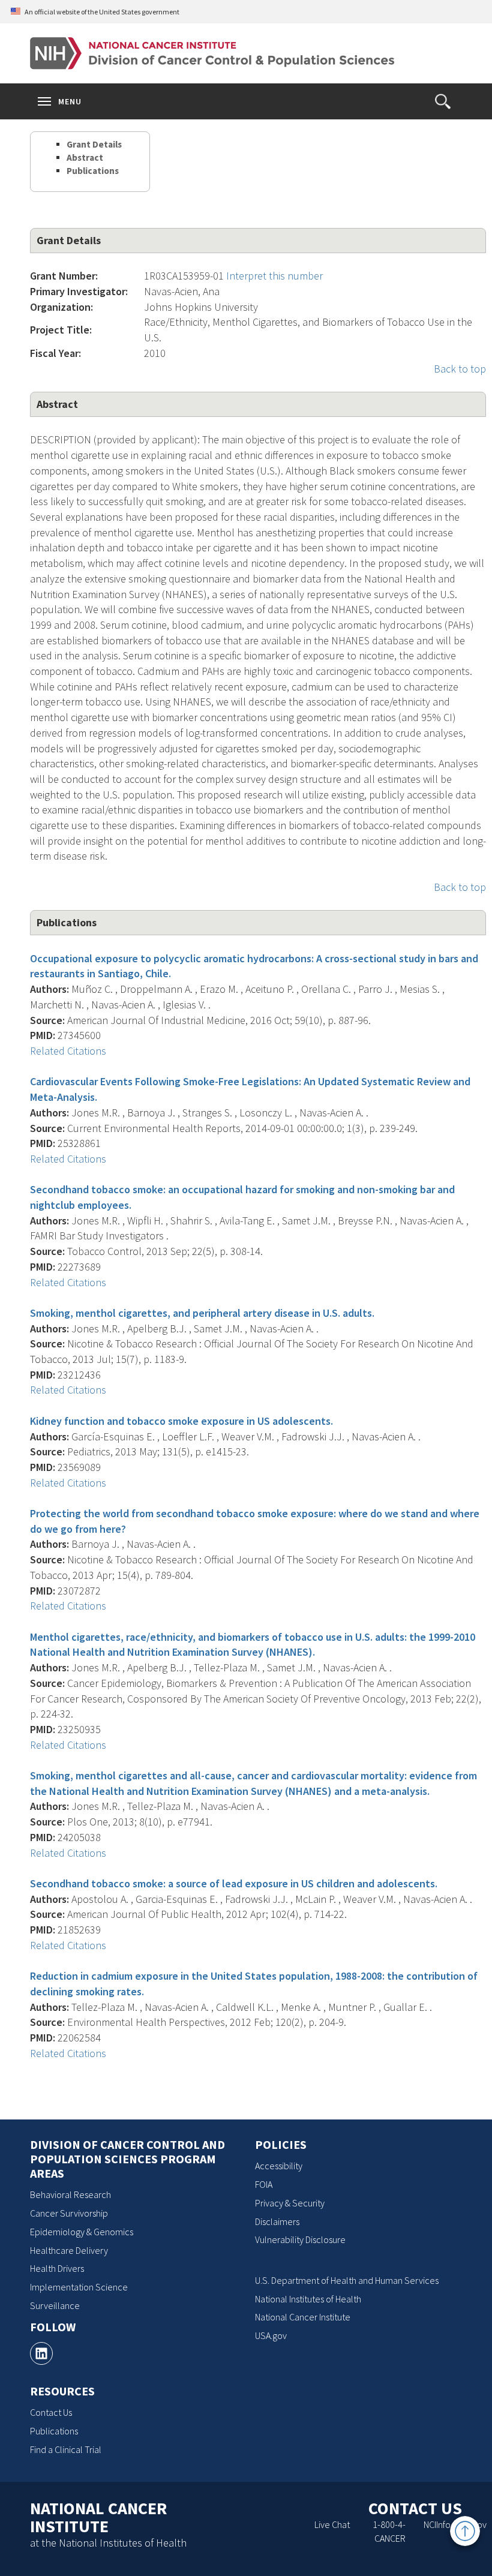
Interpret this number (274, 276)
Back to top (460, 369)
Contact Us (51, 2412)
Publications (93, 171)
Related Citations (68, 1051)
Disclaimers (277, 2221)
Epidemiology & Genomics (82, 2232)
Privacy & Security (290, 2203)
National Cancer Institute (303, 2317)
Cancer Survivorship (69, 2213)
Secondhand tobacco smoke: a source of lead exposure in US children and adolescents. (234, 1883)
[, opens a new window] (41, 2353)
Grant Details (94, 144)
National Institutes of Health (308, 2299)
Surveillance (55, 2305)
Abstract (85, 157)
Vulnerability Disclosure (300, 2239)
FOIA (264, 2184)
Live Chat (332, 2524)
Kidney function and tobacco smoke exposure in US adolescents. (181, 1421)
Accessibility (279, 2166)
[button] (443, 101)
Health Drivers (57, 2268)
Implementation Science (79, 2287)
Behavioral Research (70, 2194)
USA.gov (271, 2335)
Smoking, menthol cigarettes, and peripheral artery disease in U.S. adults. (202, 1313)
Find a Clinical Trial (66, 2449)
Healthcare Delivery (69, 2250)
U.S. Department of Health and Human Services (347, 2280)
